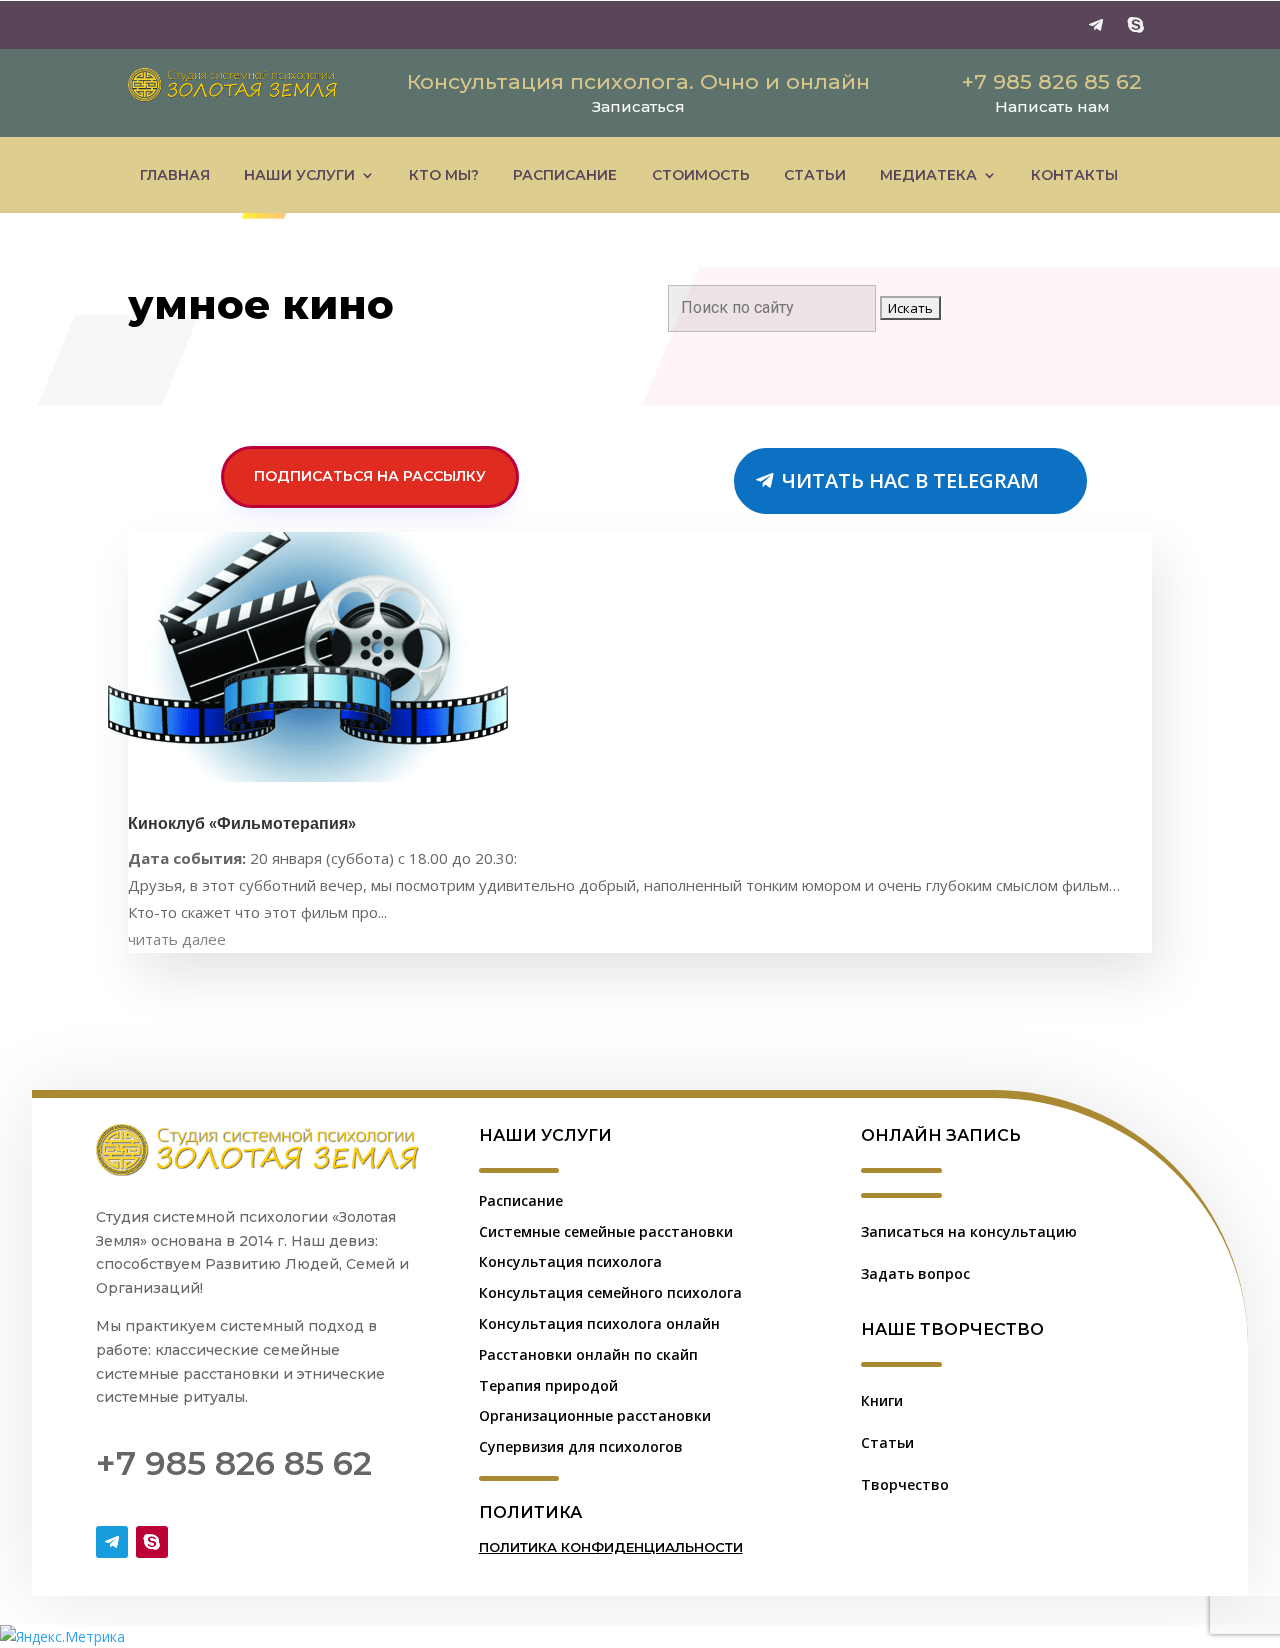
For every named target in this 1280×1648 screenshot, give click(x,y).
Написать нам (1052, 106)
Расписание (565, 175)
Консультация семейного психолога (610, 1292)
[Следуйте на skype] (1136, 25)
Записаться (638, 106)
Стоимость (701, 175)
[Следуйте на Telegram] (1096, 25)
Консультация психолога (570, 1261)
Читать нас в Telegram (910, 480)
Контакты (1074, 175)
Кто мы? (444, 175)
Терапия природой (548, 1385)
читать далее (177, 939)
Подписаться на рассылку (370, 476)
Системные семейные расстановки (606, 1231)
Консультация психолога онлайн (599, 1323)
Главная (175, 175)
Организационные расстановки (595, 1415)
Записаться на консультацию (969, 1231)
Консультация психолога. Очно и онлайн (638, 81)
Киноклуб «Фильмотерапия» (242, 824)
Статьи (815, 175)
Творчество (905, 1484)
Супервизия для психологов (581, 1446)
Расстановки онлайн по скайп (588, 1354)
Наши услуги (299, 175)
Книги (882, 1400)
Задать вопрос (915, 1273)
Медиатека (928, 175)
